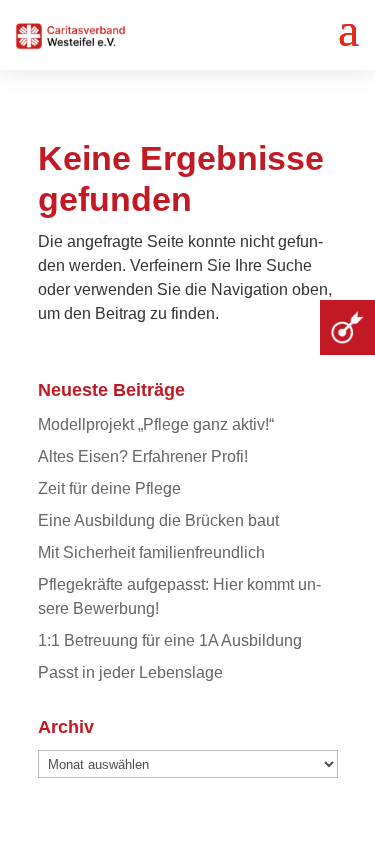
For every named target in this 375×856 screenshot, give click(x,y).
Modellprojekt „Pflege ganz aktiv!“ (156, 424)
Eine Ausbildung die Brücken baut (158, 520)
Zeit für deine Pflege (109, 488)
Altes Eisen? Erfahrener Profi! (143, 456)
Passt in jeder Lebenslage (130, 672)
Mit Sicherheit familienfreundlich (151, 552)
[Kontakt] (347, 327)
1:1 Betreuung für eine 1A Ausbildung (170, 640)
